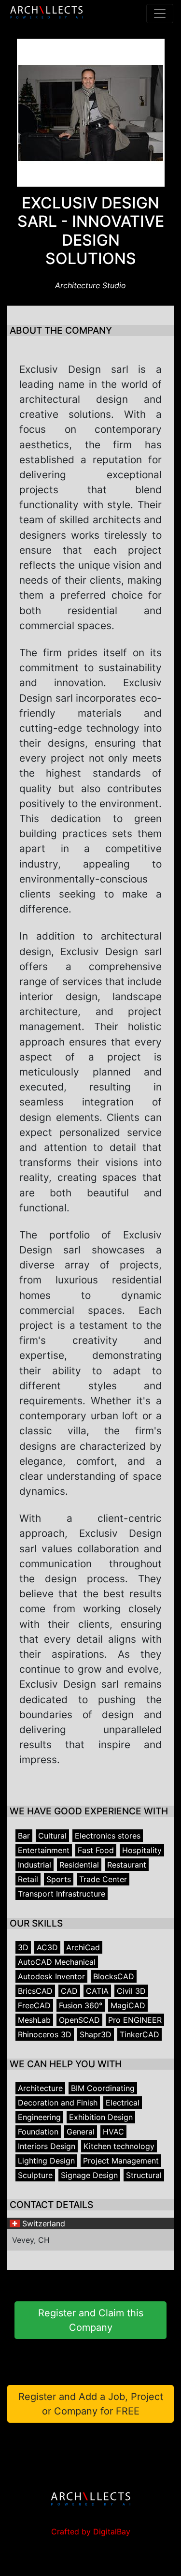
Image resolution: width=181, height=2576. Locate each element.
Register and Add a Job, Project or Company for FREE (91, 2404)
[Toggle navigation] (160, 14)
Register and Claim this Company (91, 2320)
